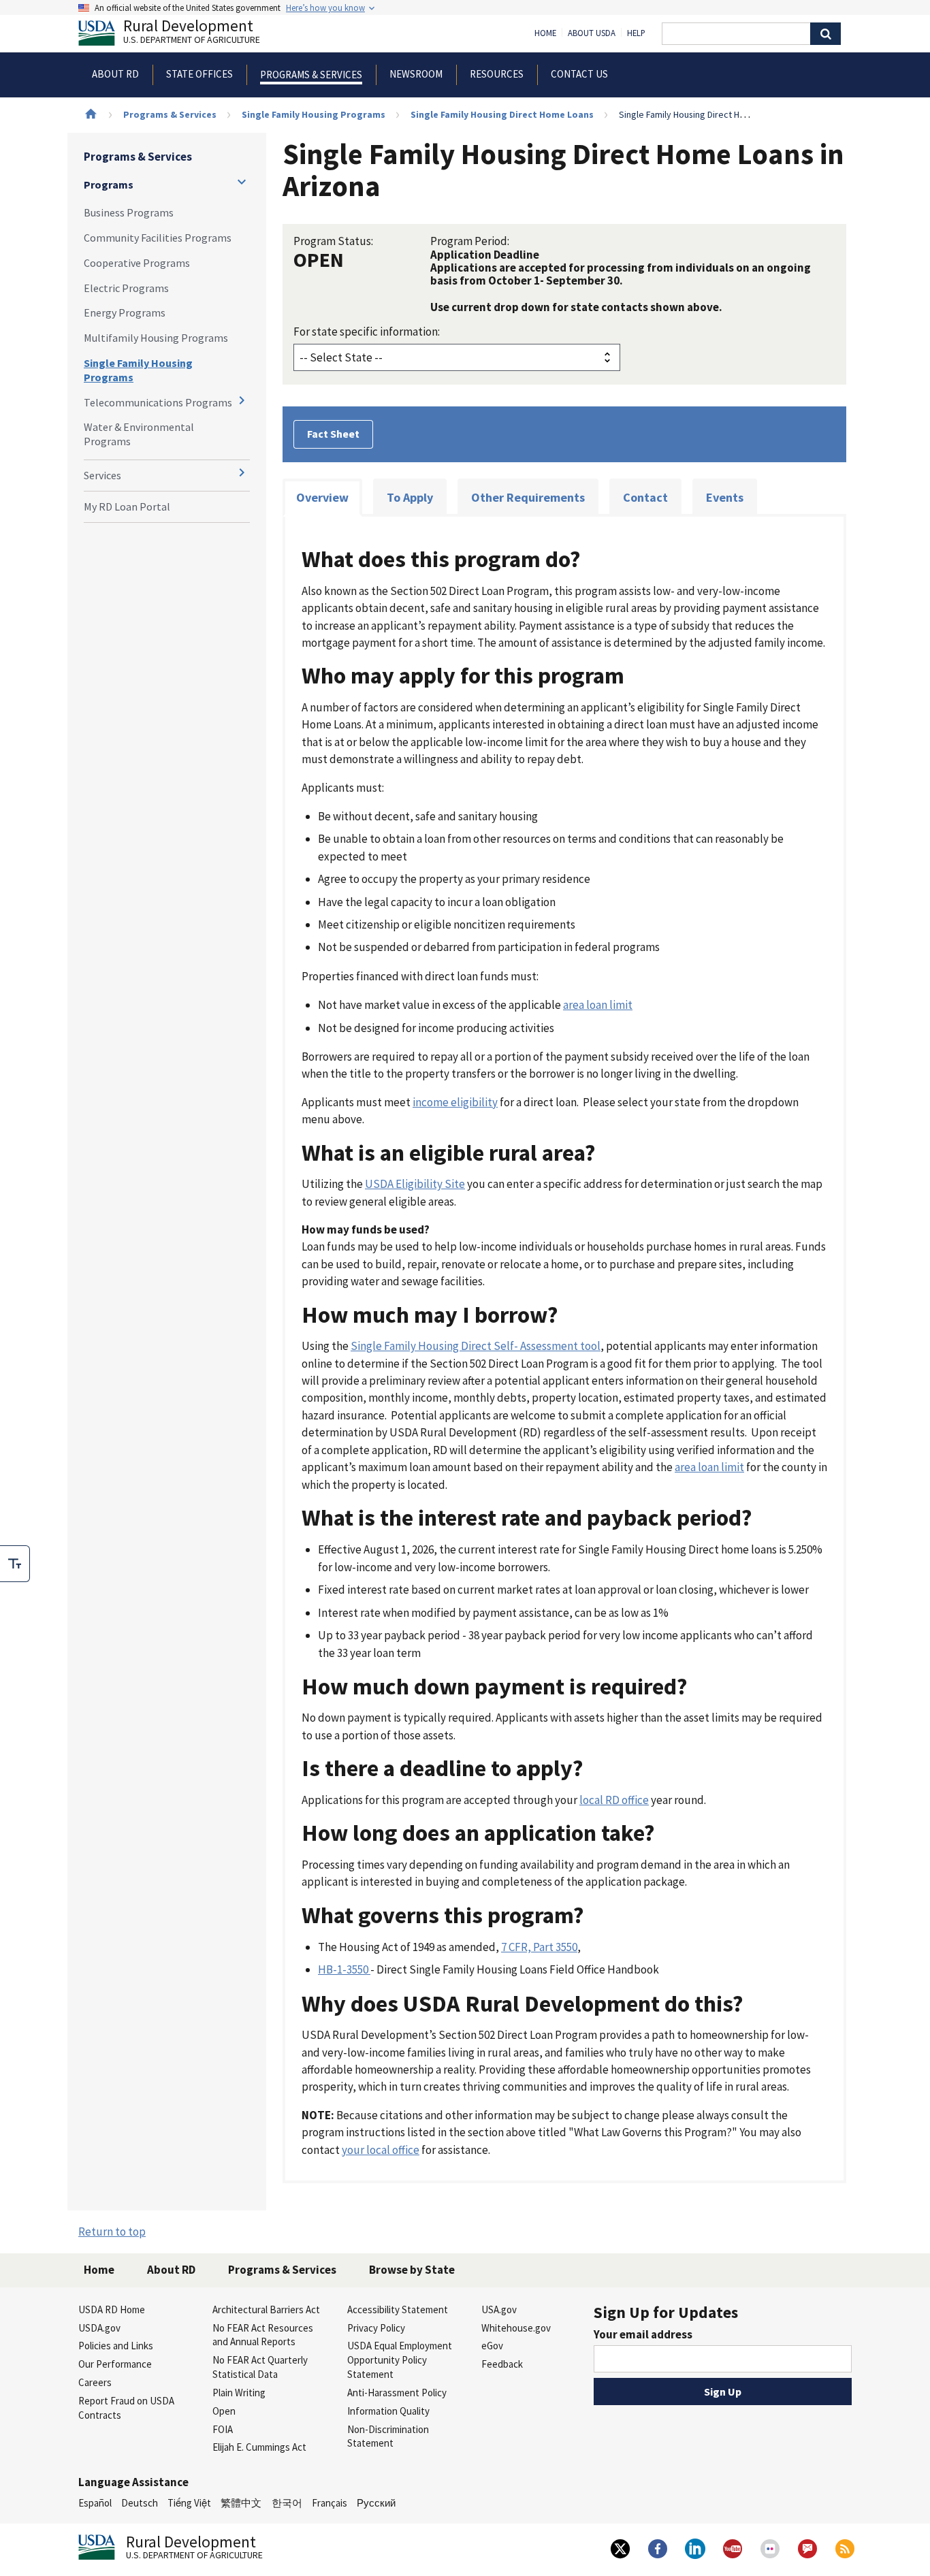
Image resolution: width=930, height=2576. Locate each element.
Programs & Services (170, 114)
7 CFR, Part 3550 (539, 1947)
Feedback (502, 2364)
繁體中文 (241, 2503)
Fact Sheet (333, 434)
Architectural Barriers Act (266, 2309)
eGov (492, 2346)
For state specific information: (367, 332)
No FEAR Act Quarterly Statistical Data (260, 2367)
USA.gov (499, 2309)
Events (725, 497)
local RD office (614, 1800)
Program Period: (470, 241)
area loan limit (598, 1005)
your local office (381, 2150)
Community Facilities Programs (158, 238)
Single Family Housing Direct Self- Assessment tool (476, 1346)
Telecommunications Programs (158, 402)
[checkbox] (15, 1564)
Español (95, 2503)
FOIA (223, 2429)
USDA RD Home (112, 2309)
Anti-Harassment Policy (397, 2393)
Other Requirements (528, 497)
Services (102, 475)
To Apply (410, 497)
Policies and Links (116, 2346)
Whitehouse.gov (516, 2328)
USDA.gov (99, 2328)
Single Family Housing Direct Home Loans (502, 114)
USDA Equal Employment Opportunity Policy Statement (400, 2360)
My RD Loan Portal (127, 506)
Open (224, 2411)
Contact (645, 497)
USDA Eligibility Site (415, 1184)
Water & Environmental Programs (139, 434)
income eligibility (455, 1102)
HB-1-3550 (344, 1969)
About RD (171, 2270)
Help (636, 33)
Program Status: (333, 241)
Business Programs (129, 212)
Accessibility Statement (398, 2309)
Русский (376, 2503)
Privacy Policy (376, 2328)
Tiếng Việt (189, 2503)
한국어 (287, 2503)
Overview (322, 497)
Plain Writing (239, 2393)
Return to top (112, 2232)
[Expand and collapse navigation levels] (242, 182)
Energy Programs (125, 312)
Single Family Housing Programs (314, 114)
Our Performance (115, 2364)
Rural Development (192, 33)
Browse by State (412, 2270)
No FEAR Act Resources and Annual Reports (263, 2335)
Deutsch (140, 2503)
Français (330, 2503)
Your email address (643, 2334)
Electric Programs (126, 288)
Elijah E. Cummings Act (259, 2447)
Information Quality (388, 2411)
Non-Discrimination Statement (388, 2436)
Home (545, 33)
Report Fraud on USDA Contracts (126, 2408)
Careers (95, 2382)
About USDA (592, 33)
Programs (109, 184)
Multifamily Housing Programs (156, 338)
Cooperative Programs (137, 263)
